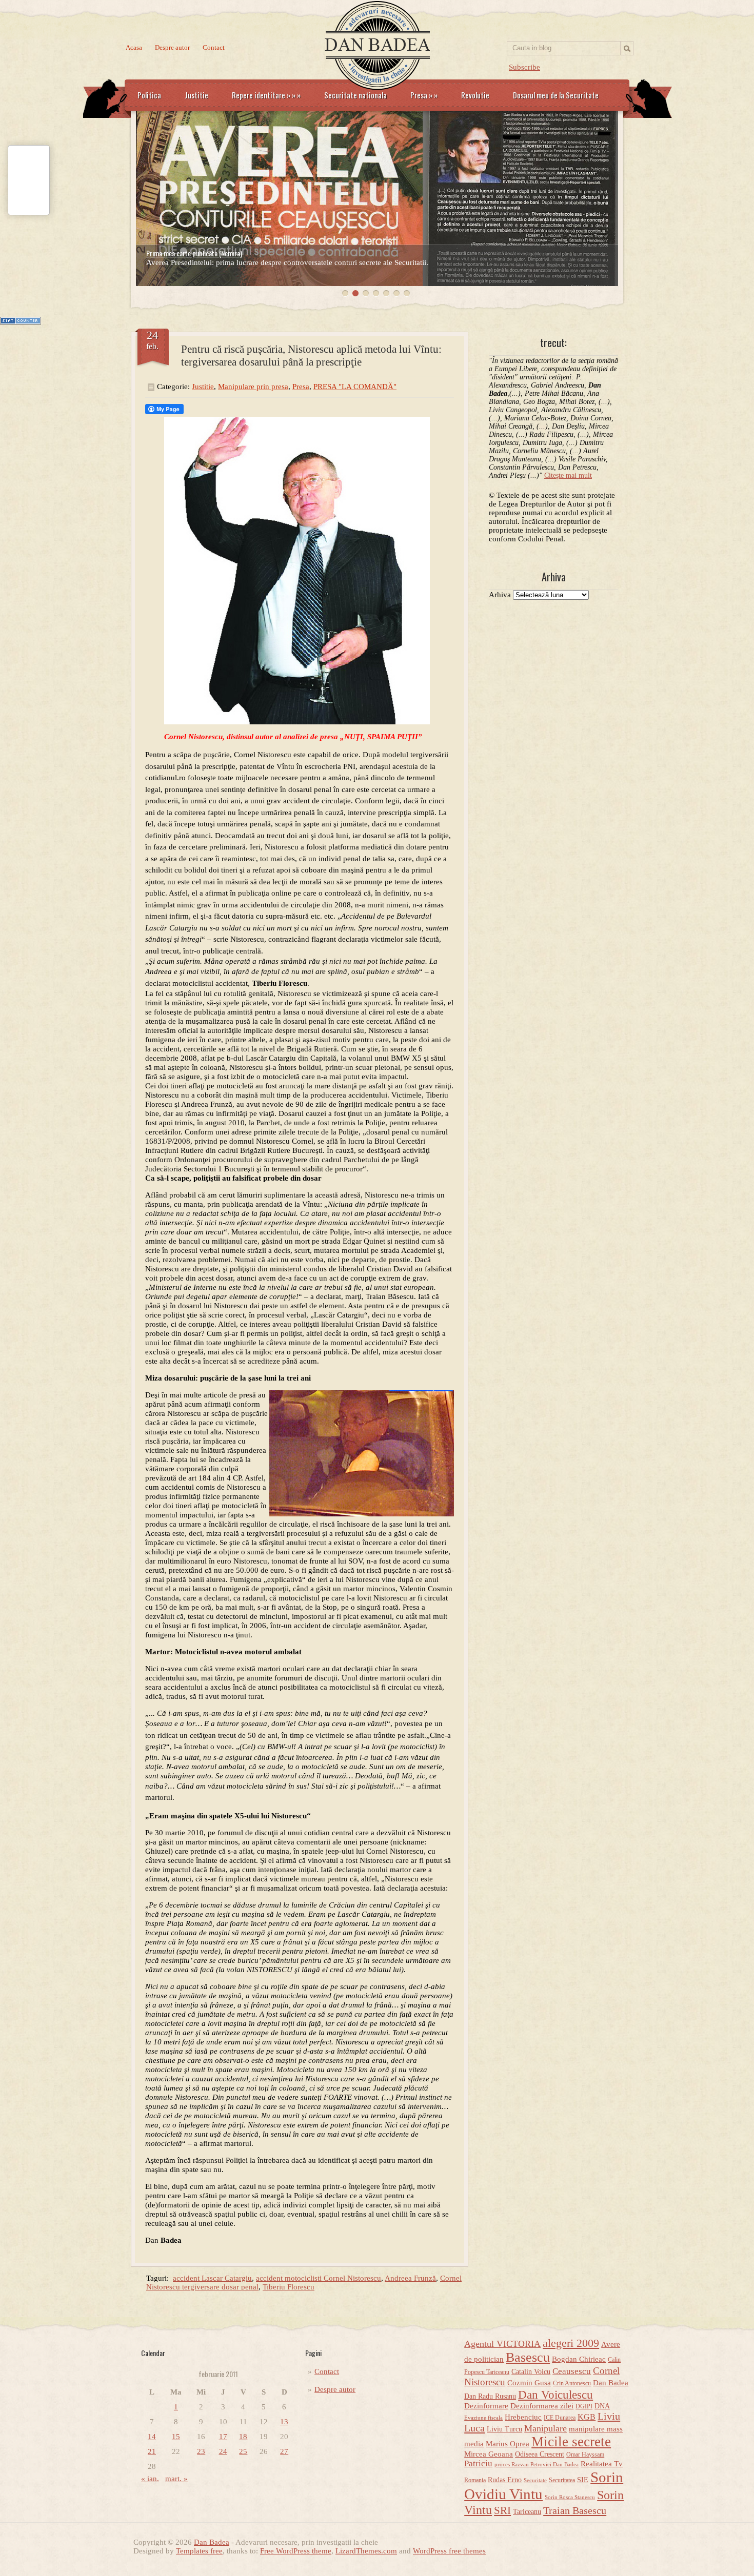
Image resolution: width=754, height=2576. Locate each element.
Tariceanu (527, 2512)
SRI (502, 2510)
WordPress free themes (449, 2551)
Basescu (528, 2357)
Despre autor (172, 47)
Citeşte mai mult (568, 475)
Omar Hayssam (585, 2455)
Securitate (535, 2480)
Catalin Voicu (531, 2372)
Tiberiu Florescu (289, 2287)
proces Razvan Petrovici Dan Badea (537, 2465)
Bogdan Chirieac (579, 2359)
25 (243, 2451)
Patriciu (478, 2463)
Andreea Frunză (410, 2278)
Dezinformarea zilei (542, 2406)
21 (152, 2451)
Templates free (199, 2551)
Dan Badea (611, 2383)
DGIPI (584, 2406)
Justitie (196, 95)
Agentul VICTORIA (502, 2344)
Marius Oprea (508, 2444)
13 (284, 2422)
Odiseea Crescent (540, 2454)
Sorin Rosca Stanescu (570, 2497)
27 (284, 2451)
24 (223, 2451)
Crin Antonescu (572, 2383)
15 (176, 2437)
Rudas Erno (505, 2480)
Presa (424, 95)
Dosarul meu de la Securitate (556, 95)
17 (223, 2437)
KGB (587, 2417)
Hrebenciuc (523, 2417)
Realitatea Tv (602, 2464)
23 (201, 2451)
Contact (214, 47)
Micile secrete (571, 2442)
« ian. (150, 2479)
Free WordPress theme (296, 2551)
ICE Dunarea (560, 2418)
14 (152, 2437)
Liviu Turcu (504, 2429)
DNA (602, 2406)
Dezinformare (486, 2406)
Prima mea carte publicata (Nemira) (194, 253)
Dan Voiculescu (555, 2395)
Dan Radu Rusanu (490, 2396)
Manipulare (545, 2428)
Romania (475, 2480)
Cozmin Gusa (529, 2383)
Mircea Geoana (489, 2454)
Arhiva (500, 595)
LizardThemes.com (366, 2551)
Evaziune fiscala (483, 2418)
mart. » (176, 2479)
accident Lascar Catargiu (212, 2278)
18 (243, 2437)
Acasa (134, 47)
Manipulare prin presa (253, 387)
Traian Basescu (575, 2510)
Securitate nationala (355, 95)
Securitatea (562, 2480)
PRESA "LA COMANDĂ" (355, 387)
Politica (149, 95)
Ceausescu (572, 2371)
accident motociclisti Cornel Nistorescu (319, 2278)
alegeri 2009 (571, 2343)
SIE (583, 2480)
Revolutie (475, 95)
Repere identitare (266, 95)
